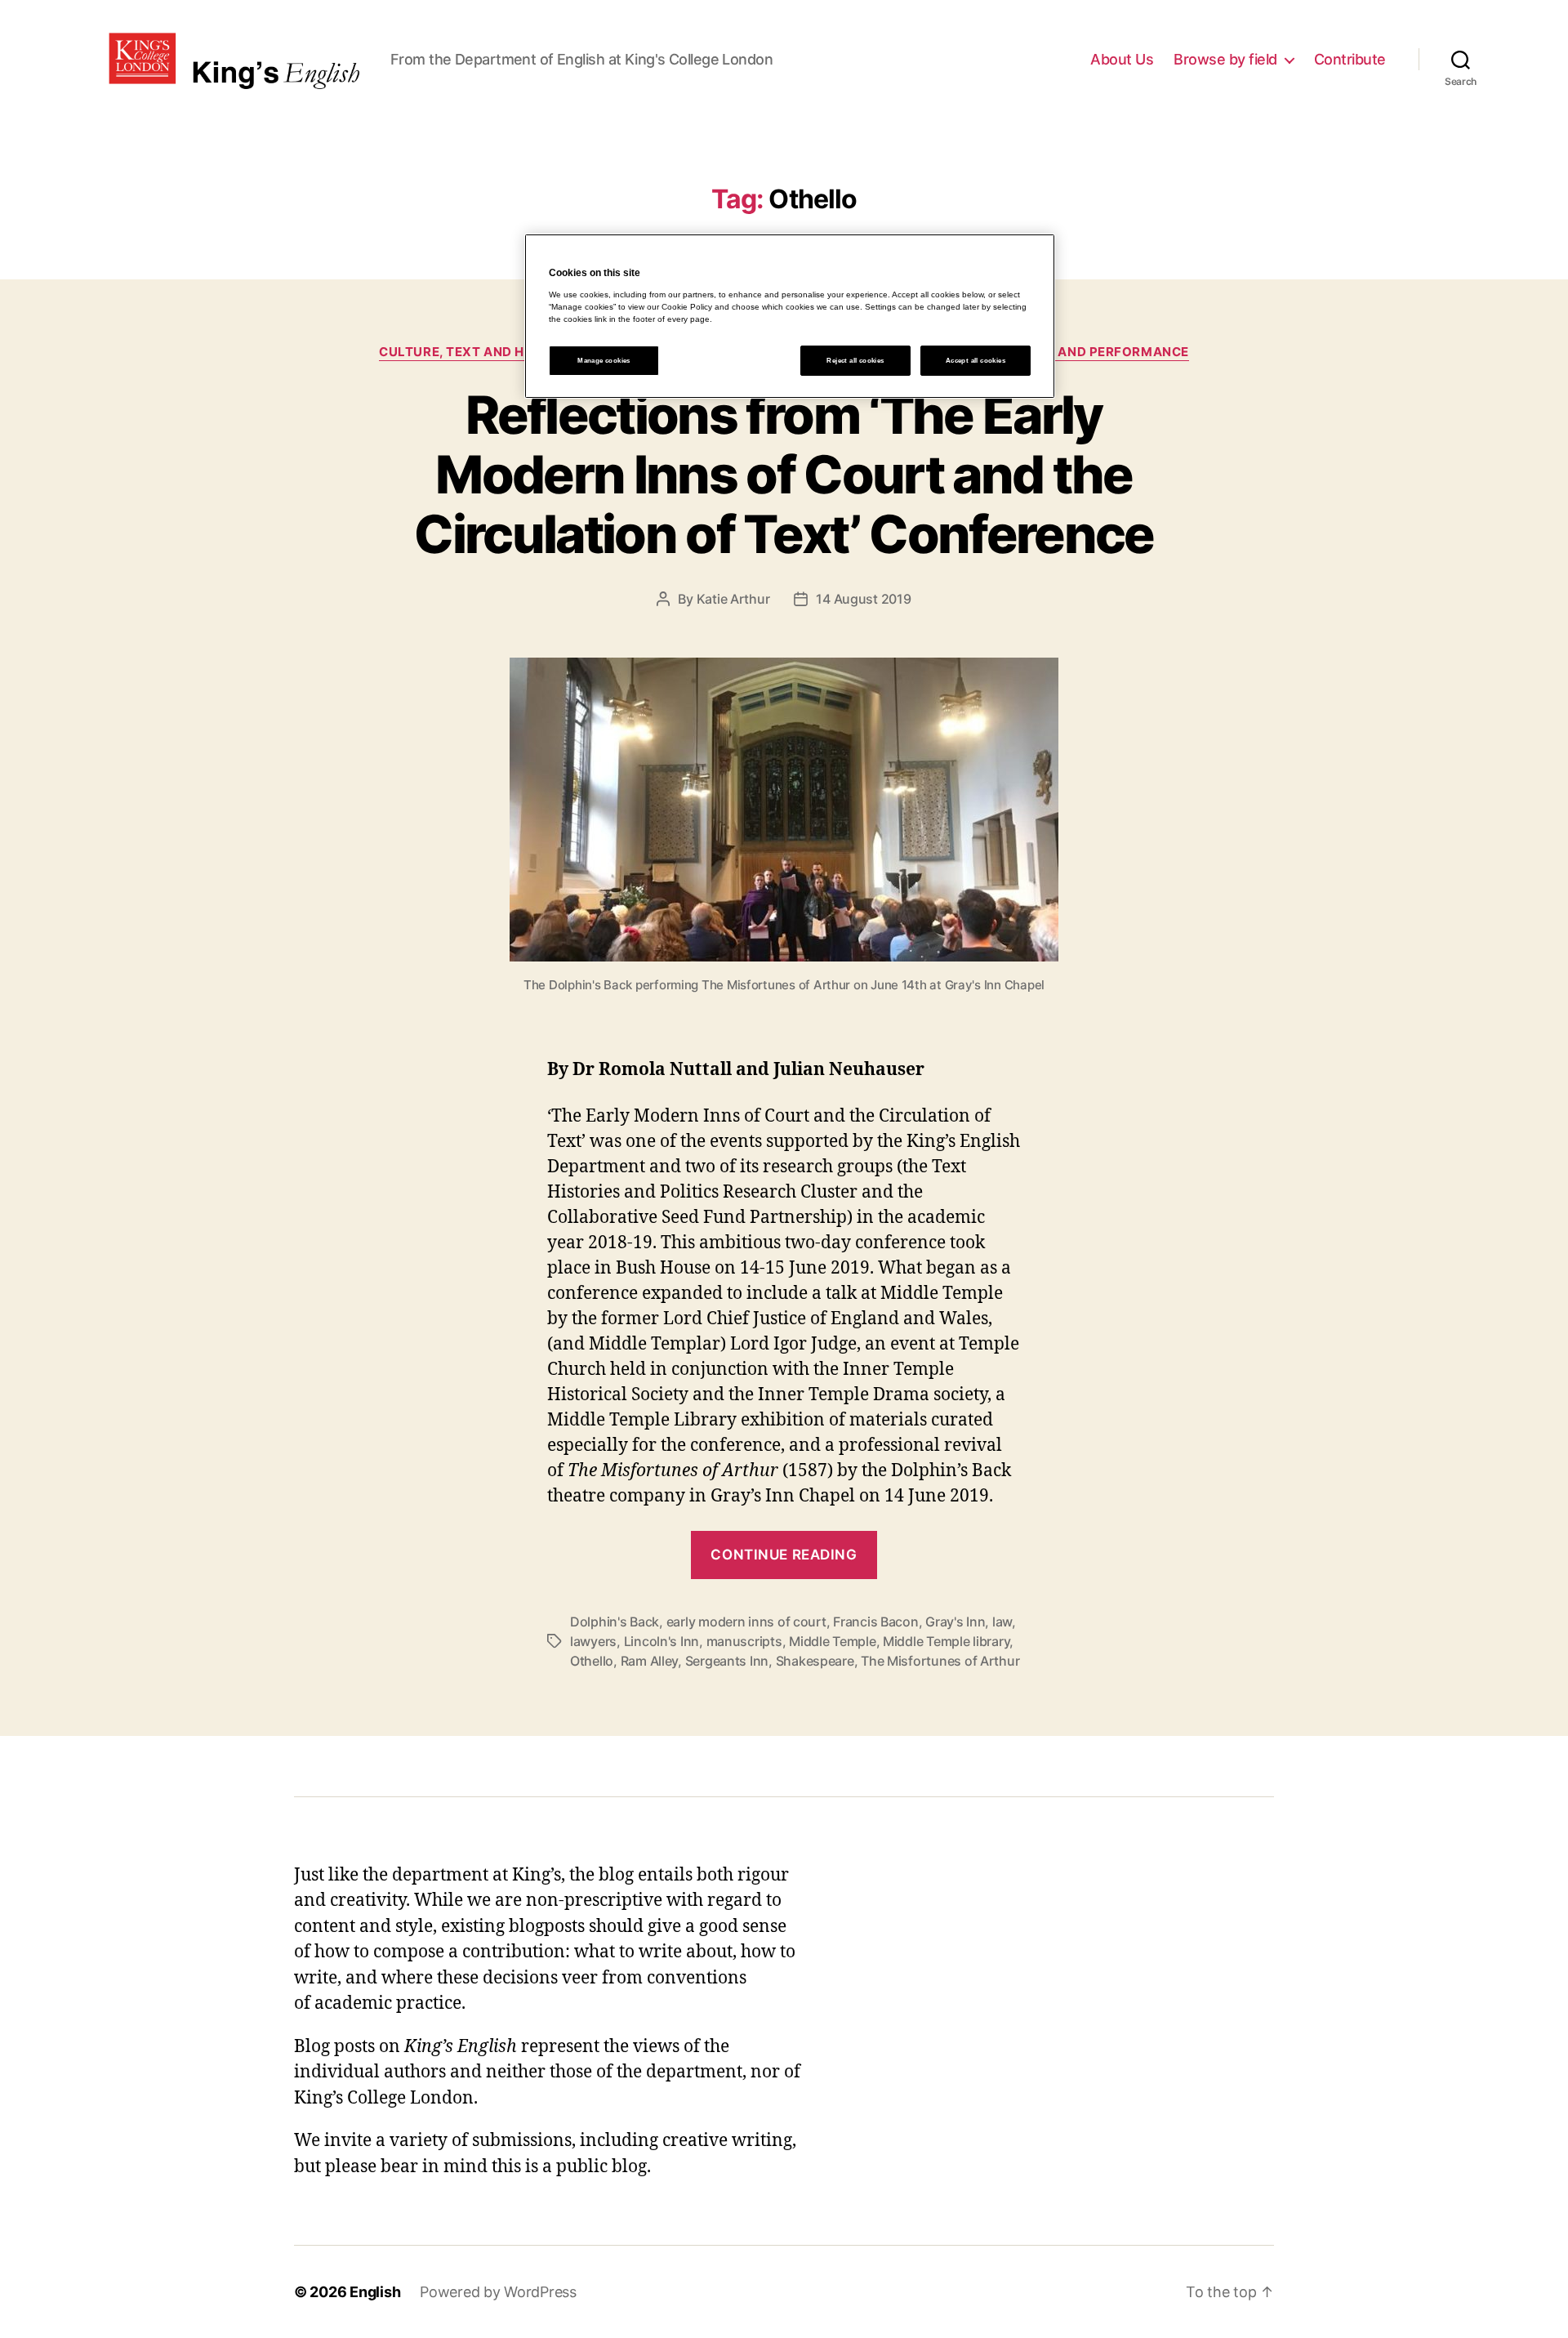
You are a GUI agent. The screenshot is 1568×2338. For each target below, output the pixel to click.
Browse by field (1225, 59)
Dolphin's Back (615, 1622)
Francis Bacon (876, 1622)
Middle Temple (833, 1641)
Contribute (1350, 59)
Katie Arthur (733, 599)
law (1002, 1622)
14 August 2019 (863, 599)
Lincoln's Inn (662, 1641)
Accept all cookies (976, 361)
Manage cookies (604, 361)
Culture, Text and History (476, 352)
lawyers (593, 1641)
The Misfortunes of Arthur (940, 1661)
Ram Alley (650, 1661)
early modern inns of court (746, 1622)
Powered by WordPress (498, 2292)
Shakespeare (815, 1661)
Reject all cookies (855, 361)
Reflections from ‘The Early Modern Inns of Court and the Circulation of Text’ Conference (784, 474)
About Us (1122, 59)
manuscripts (744, 1641)
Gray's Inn (955, 1622)
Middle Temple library (946, 1641)
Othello (592, 1661)
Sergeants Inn (727, 1661)
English (375, 2292)
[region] (790, 316)
